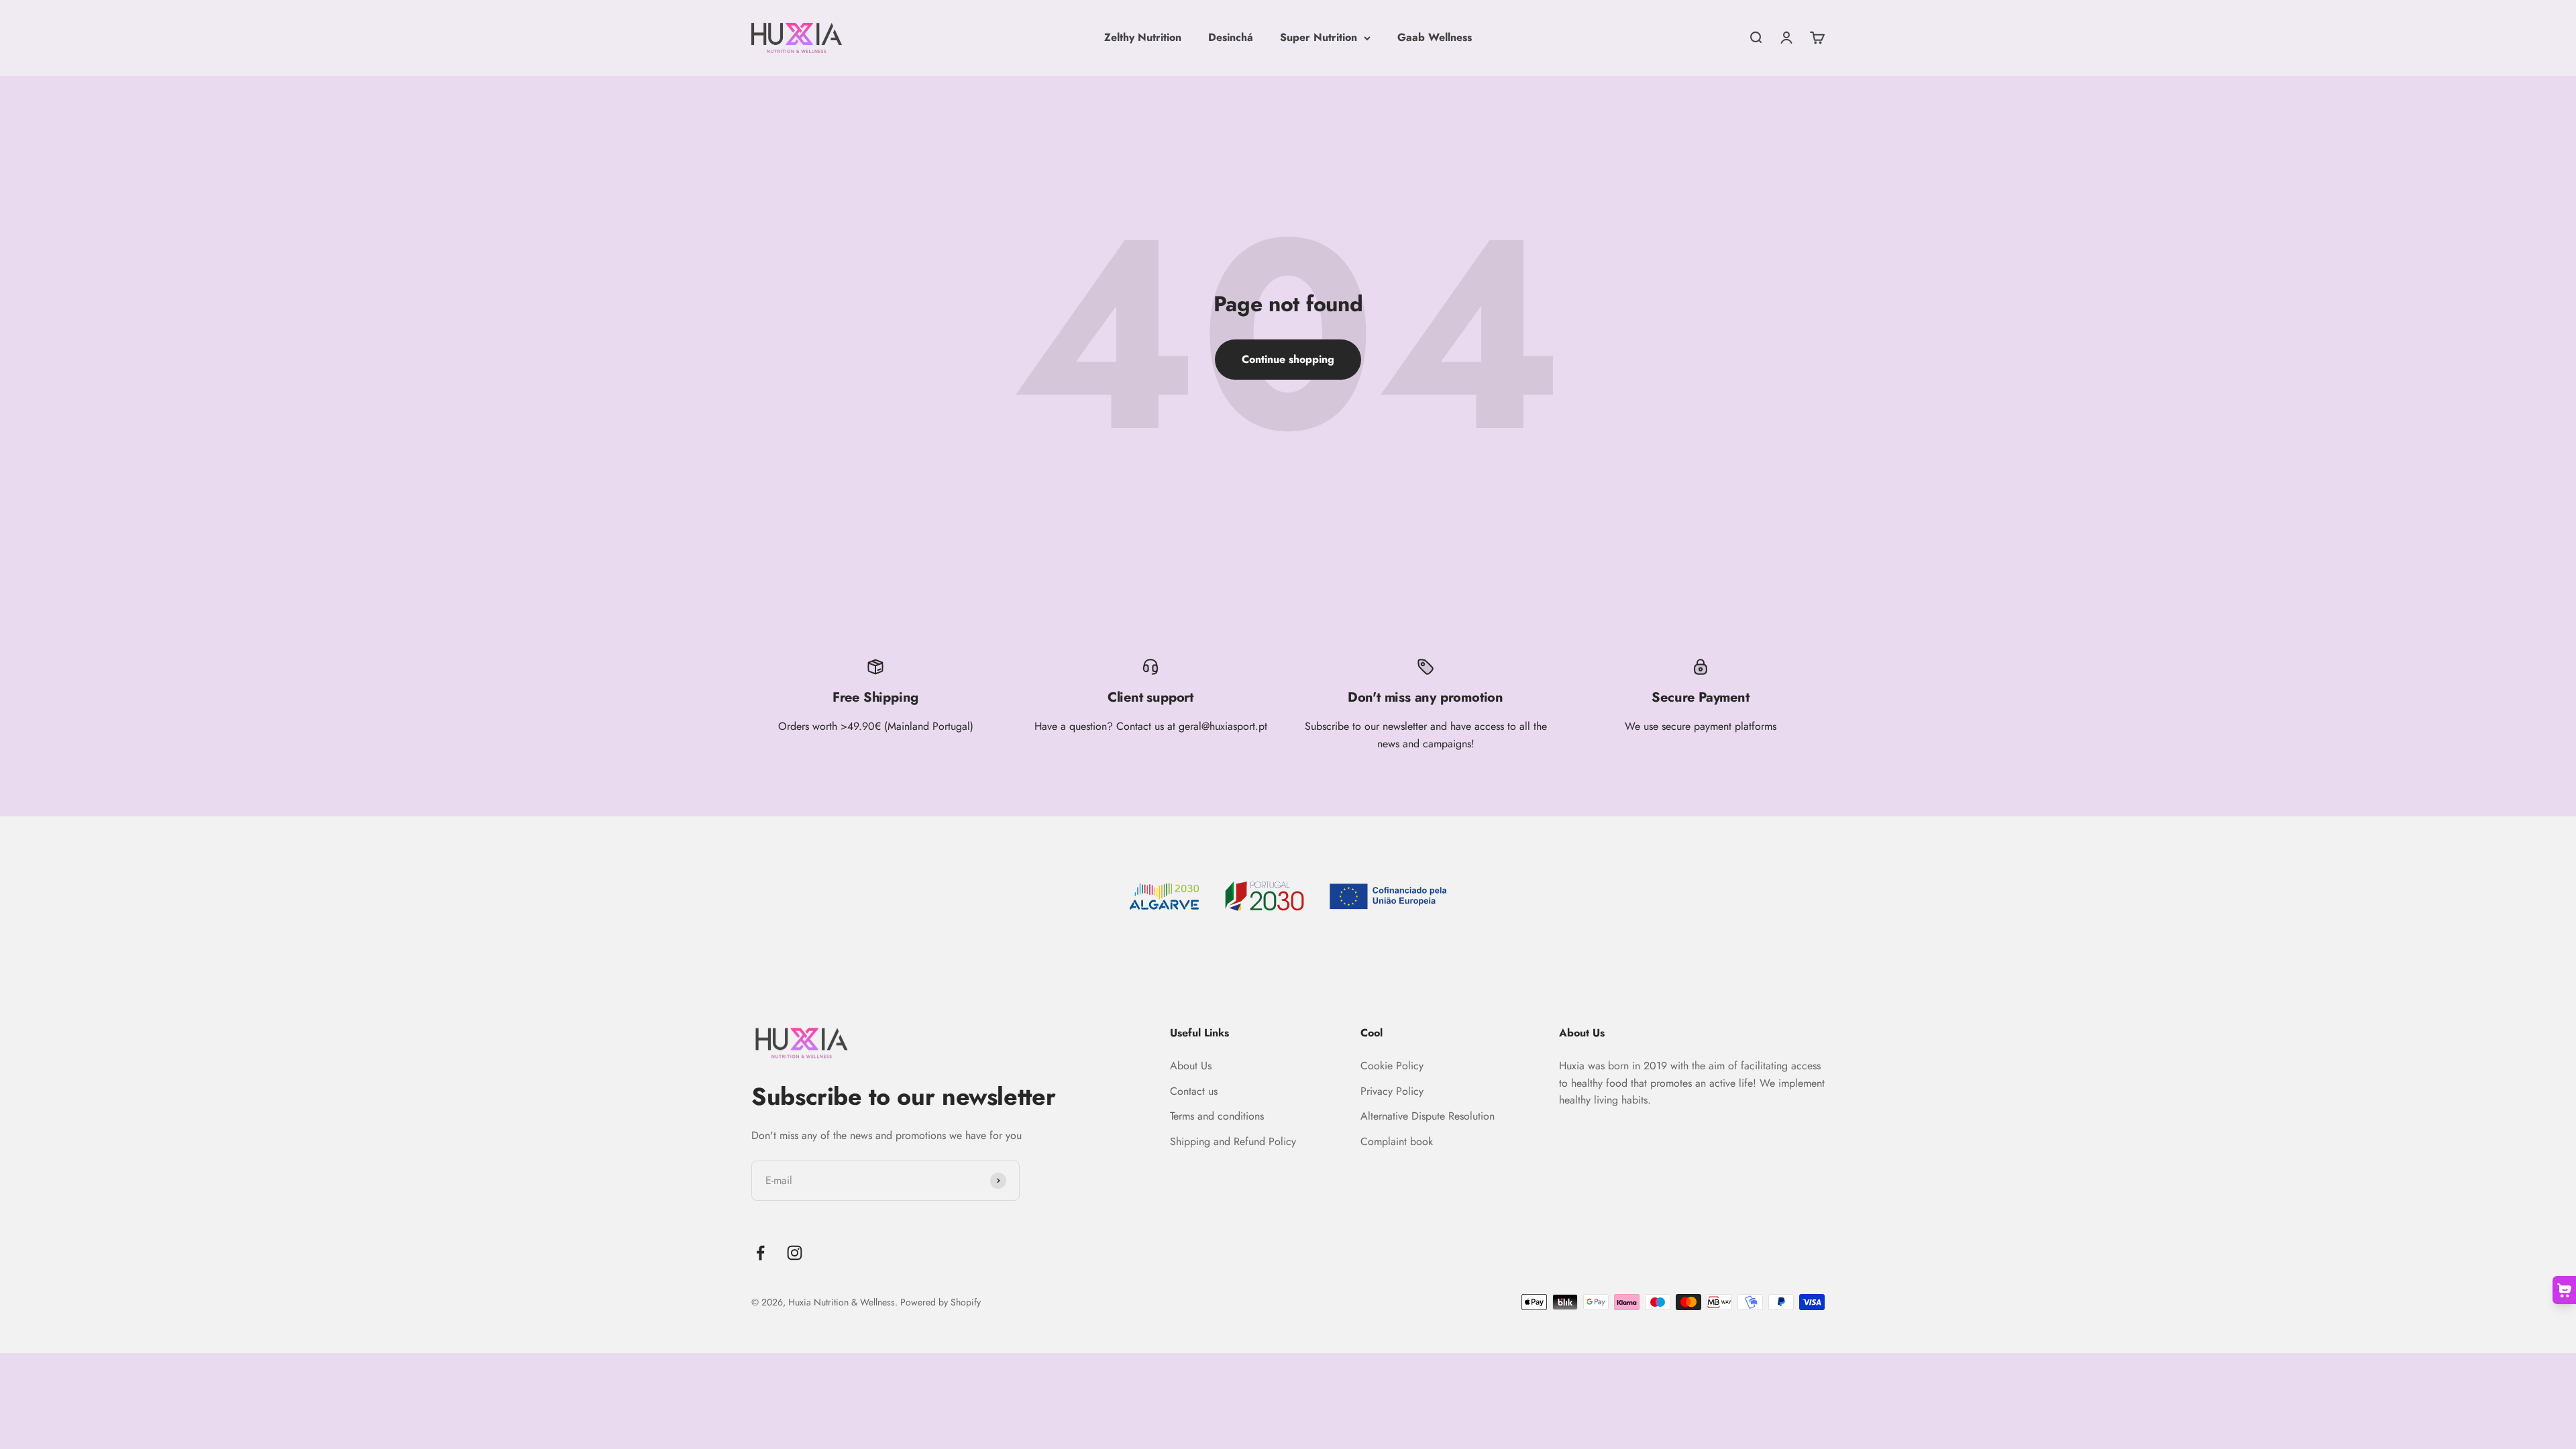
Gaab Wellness (1435, 37)
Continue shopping (1288, 359)
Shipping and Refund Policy (1233, 1141)
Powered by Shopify (941, 1302)
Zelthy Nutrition (1143, 37)
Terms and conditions (1217, 1116)
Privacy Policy (1392, 1091)
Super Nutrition (1319, 37)
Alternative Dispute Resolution (1428, 1116)
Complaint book (1397, 1141)
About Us (1191, 1066)
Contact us (1194, 1091)
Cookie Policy (1392, 1066)
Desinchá (1231, 37)
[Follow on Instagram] (795, 1253)
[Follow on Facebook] (760, 1253)
